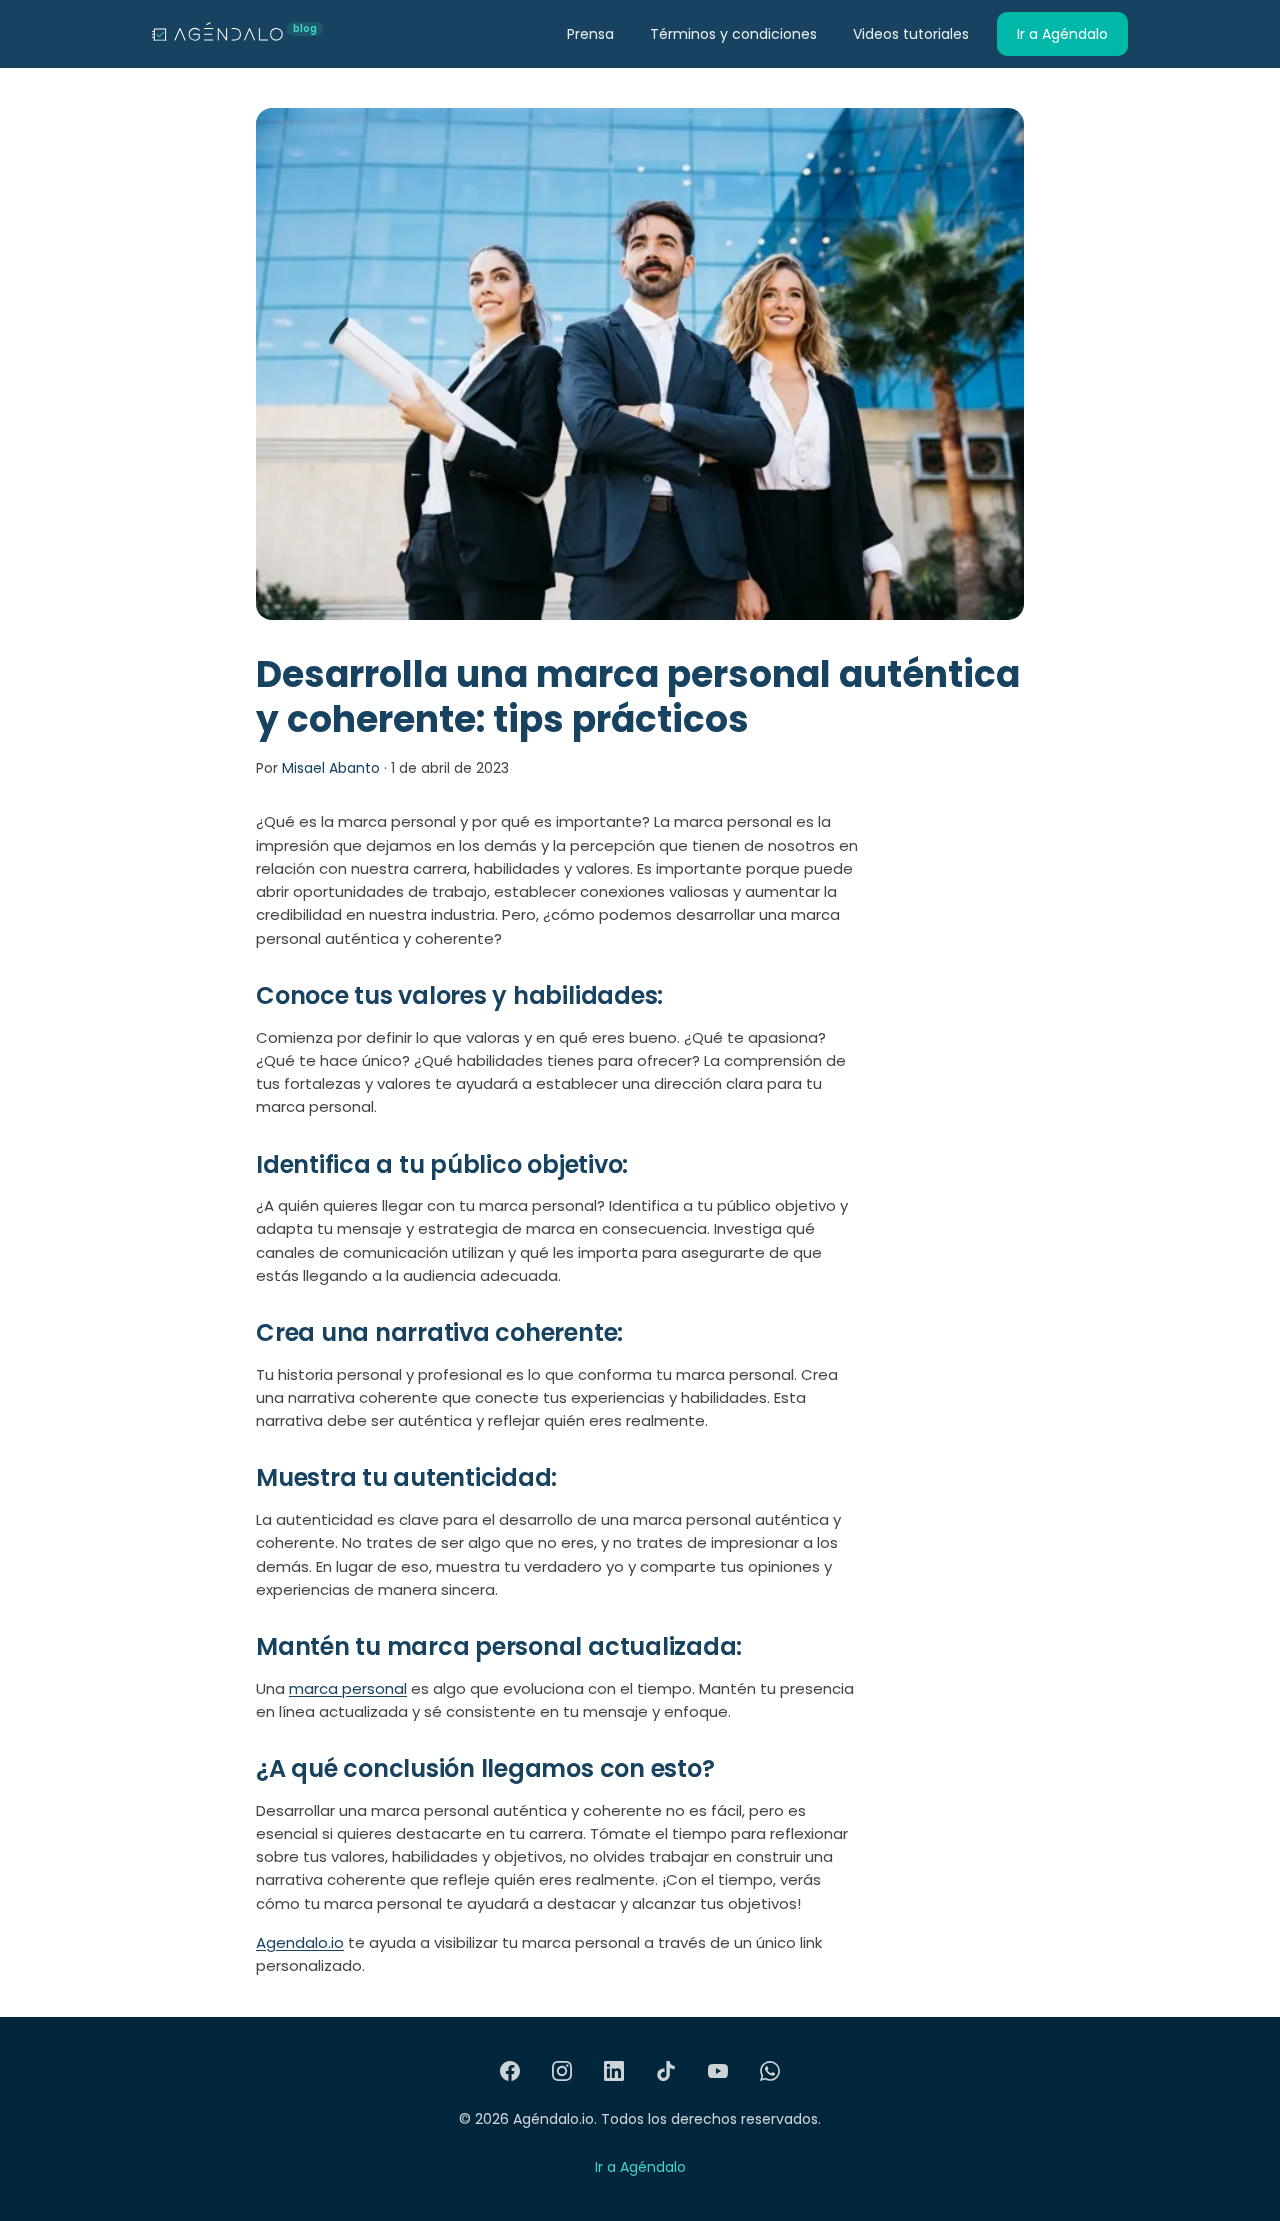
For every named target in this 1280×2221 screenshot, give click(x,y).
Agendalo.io (300, 1942)
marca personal (348, 1688)
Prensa (590, 34)
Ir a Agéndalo (1062, 34)
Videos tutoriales (911, 34)
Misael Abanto (331, 768)
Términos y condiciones (733, 34)
